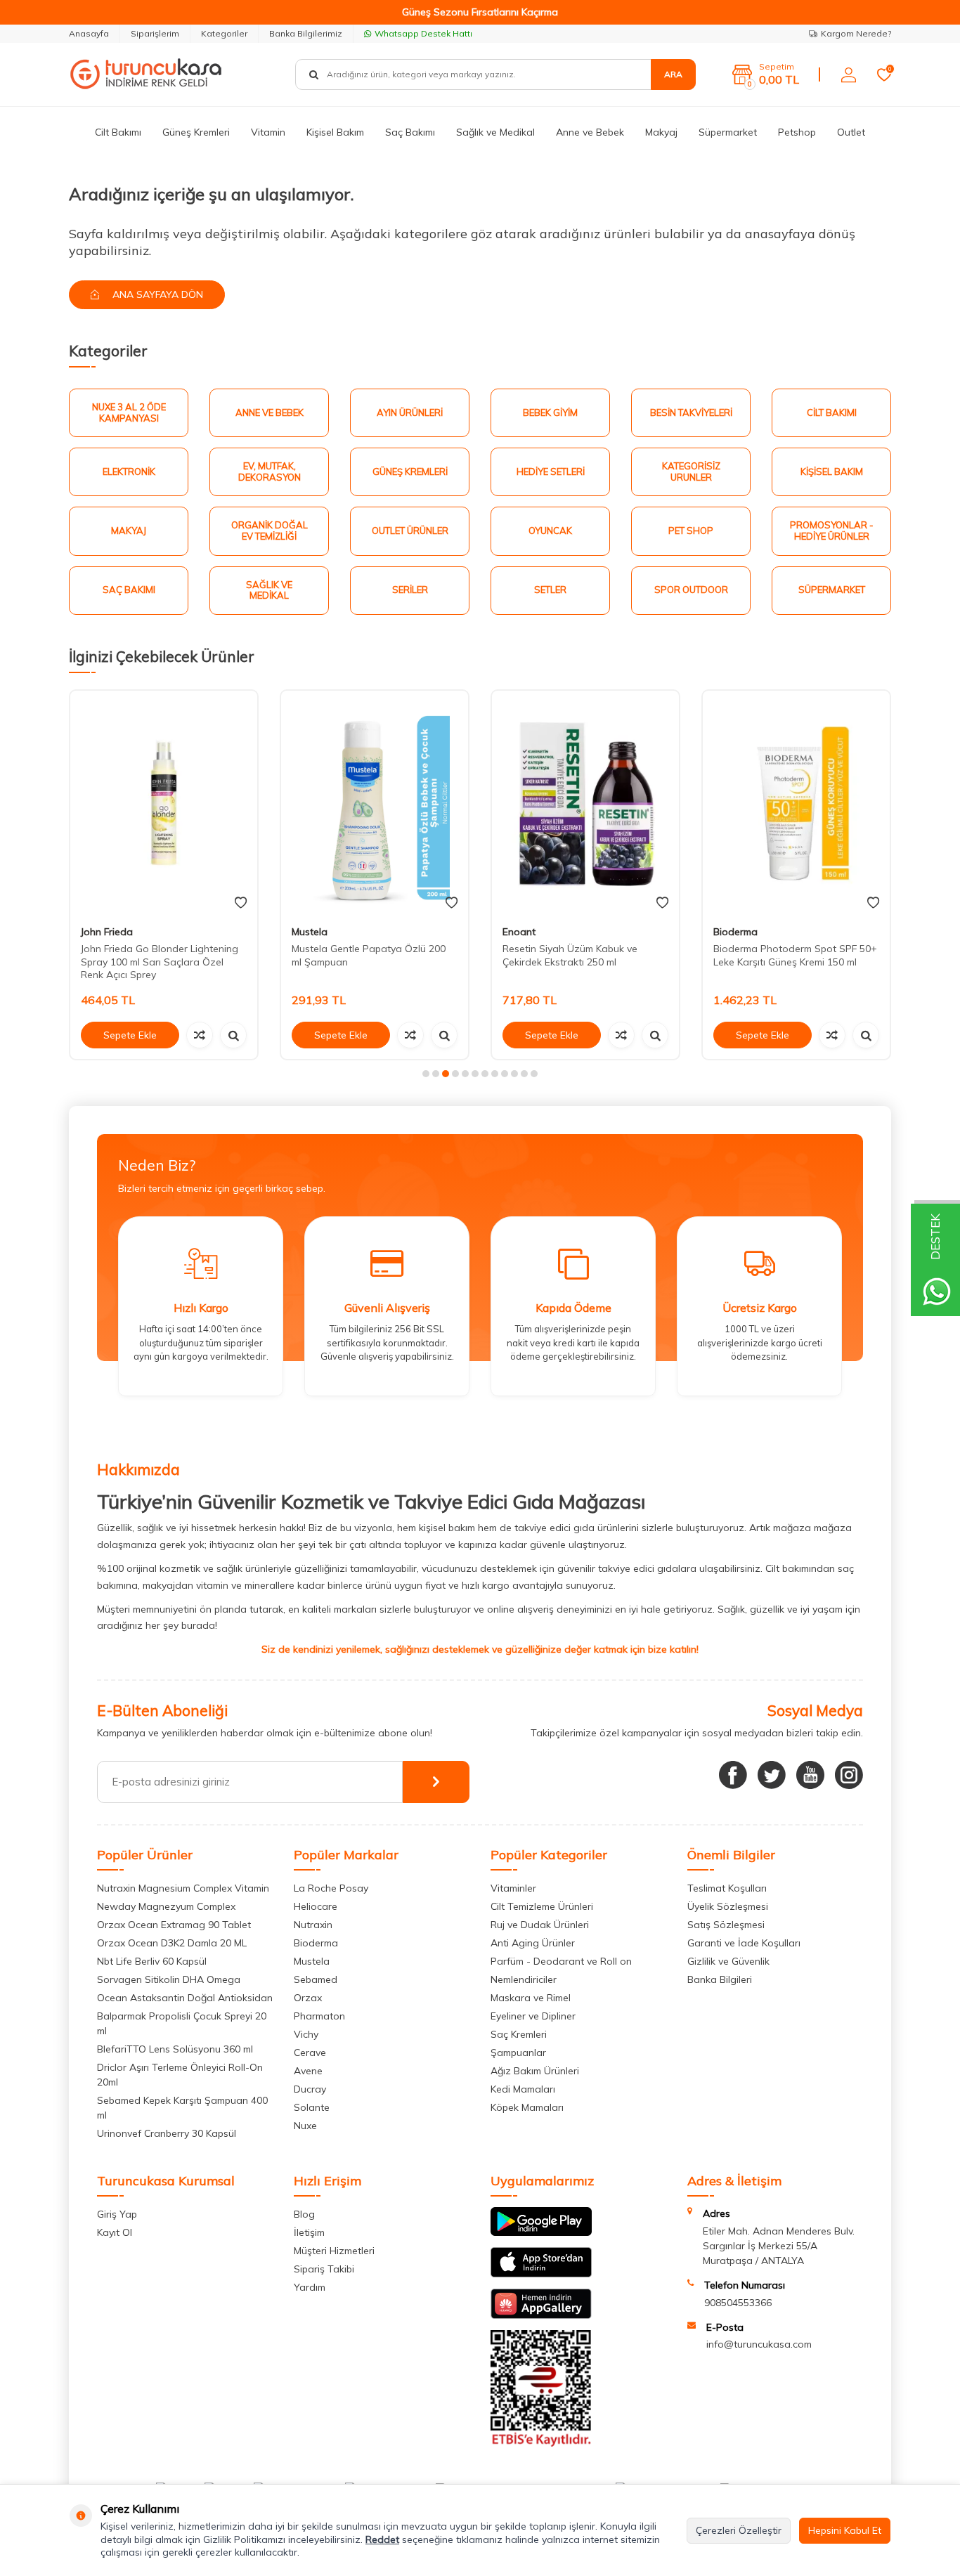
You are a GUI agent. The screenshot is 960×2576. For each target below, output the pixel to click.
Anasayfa (89, 33)
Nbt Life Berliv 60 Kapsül (152, 1961)
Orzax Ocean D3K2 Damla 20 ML (172, 1943)
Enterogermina (747, 932)
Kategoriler (224, 33)
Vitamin (268, 132)
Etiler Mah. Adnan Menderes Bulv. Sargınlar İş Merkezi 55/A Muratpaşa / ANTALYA (779, 2246)
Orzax (308, 1998)
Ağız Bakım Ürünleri (535, 2071)
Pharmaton (319, 2016)
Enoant (308, 932)
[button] (426, 1074)
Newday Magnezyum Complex (166, 1906)
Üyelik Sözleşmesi (728, 1906)
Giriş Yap (117, 2214)
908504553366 (738, 2303)
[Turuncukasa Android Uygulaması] (541, 2232)
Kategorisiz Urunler (691, 471)
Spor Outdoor (691, 590)
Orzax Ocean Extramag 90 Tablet (174, 1925)
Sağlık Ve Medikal (269, 590)
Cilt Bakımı (118, 132)
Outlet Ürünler (410, 531)
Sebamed (316, 1979)
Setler (550, 590)
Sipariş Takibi (324, 2269)
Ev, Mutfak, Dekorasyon (270, 471)
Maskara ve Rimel (531, 1998)
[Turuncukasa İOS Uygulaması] (541, 2274)
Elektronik (129, 471)
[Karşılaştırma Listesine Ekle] (200, 1035)
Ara (673, 74)
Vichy (306, 2034)
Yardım (310, 2287)
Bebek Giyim (550, 412)
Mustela (99, 932)
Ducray (310, 2089)
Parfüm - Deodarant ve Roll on (561, 1961)
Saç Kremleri (519, 2034)
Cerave (310, 2053)
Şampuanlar (518, 2053)
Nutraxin (313, 1925)
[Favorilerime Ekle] (241, 903)
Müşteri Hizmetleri (334, 2251)
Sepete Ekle (130, 1035)
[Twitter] (772, 1775)
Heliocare (316, 1906)
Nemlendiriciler (524, 1979)
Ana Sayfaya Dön (156, 294)
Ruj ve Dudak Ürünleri (540, 1925)
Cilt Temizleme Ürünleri (542, 1906)
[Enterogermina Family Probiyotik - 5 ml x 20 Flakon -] (796, 803)
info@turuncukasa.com (759, 2344)
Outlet (851, 132)
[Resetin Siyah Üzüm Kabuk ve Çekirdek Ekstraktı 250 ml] (375, 803)
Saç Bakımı (410, 132)
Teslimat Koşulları (727, 1888)
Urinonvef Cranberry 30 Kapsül (167, 2133)
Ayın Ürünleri (410, 412)
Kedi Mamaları (523, 2089)
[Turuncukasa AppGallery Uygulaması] (541, 2315)
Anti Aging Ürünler (533, 1943)
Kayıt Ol (115, 2232)
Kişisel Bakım (335, 132)
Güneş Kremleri (196, 132)
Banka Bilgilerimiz (306, 33)
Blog (304, 2214)
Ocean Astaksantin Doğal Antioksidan (185, 1998)
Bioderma (525, 932)
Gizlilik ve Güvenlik (728, 1961)
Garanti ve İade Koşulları (744, 1943)
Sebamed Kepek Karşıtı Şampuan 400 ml (182, 2108)
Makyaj (661, 132)
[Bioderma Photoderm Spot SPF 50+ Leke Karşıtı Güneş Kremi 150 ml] (585, 803)
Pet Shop (691, 531)
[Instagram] (849, 1775)
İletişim (309, 2232)
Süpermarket (728, 132)
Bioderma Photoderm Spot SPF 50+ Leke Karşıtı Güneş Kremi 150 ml (584, 955)
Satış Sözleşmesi (726, 1925)
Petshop (797, 132)
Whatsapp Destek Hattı (423, 33)
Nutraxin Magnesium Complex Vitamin (183, 1888)
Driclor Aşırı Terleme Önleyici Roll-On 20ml (180, 2075)
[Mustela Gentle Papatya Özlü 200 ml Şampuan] (164, 803)
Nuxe (305, 2126)
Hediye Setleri (551, 471)
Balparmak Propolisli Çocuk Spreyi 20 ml (182, 2023)
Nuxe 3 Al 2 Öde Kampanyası (129, 412)
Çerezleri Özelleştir (739, 2530)
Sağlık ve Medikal (495, 132)
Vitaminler (513, 1888)
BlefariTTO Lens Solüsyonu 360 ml (175, 2049)
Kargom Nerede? (856, 33)
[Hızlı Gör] (233, 1035)
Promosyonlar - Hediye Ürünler (832, 531)
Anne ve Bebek (590, 132)
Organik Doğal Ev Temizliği (270, 531)
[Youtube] (810, 1775)
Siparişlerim (155, 33)
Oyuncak (550, 531)
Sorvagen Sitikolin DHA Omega (169, 1979)
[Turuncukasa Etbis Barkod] (541, 2443)
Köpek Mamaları (527, 2107)
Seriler (410, 590)
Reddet (382, 2539)
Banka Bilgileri (720, 1979)
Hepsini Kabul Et (845, 2530)
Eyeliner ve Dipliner (533, 2016)
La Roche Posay (331, 1888)
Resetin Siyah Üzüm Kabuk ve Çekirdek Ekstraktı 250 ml (359, 955)
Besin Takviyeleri (691, 412)
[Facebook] (733, 1775)
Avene (308, 2071)
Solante (312, 2107)
